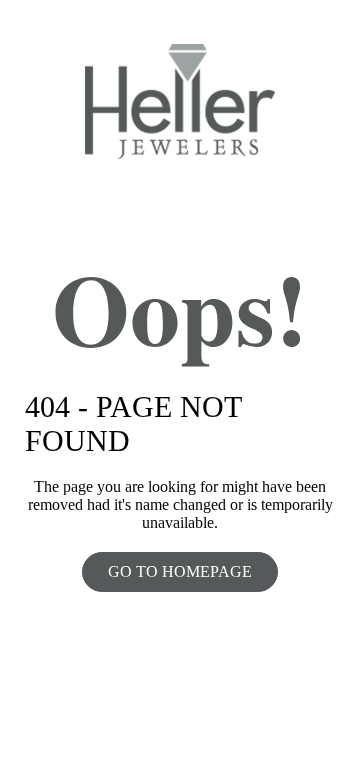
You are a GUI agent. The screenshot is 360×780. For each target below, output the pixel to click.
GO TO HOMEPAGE (180, 571)
